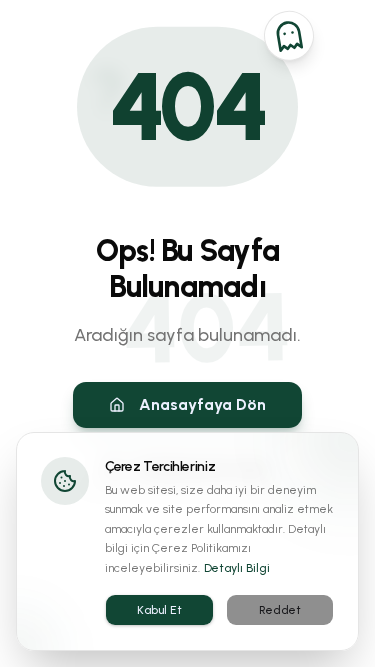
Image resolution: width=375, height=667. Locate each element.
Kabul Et (159, 610)
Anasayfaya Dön (202, 404)
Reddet (280, 610)
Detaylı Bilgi (237, 568)
